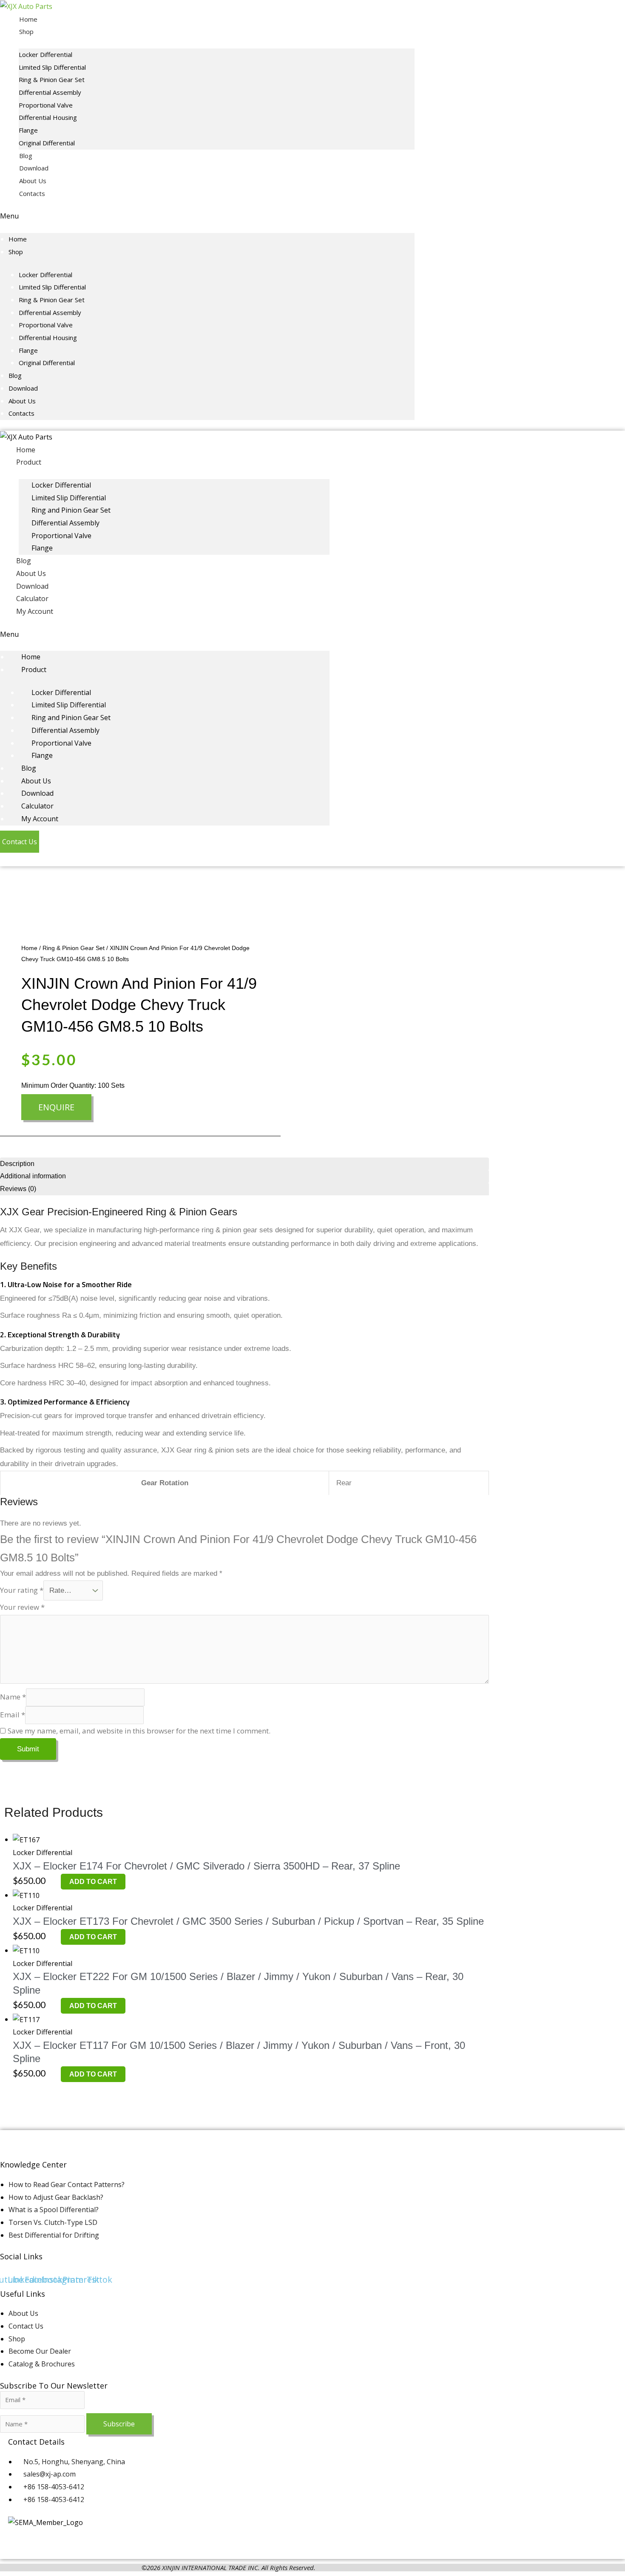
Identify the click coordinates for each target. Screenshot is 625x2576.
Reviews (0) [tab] (18, 1189)
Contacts (32, 193)
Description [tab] (17, 1164)
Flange (28, 130)
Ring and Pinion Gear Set (71, 510)
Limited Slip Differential (52, 67)
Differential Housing (48, 117)
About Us (33, 181)
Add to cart (93, 1882)
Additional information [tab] (33, 1176)
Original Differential (47, 143)
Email (13, 1715)
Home (28, 19)
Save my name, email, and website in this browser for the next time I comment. (139, 1731)
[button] (207, 216)
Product (29, 462)
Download (34, 168)
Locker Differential (45, 54)
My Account (35, 611)
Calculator (32, 599)
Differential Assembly (50, 92)
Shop (26, 31)
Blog (26, 156)
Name (13, 1697)
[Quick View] (57, 1881)
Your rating (22, 1590)
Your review (22, 1607)
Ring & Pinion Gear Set (52, 79)
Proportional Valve (46, 105)
